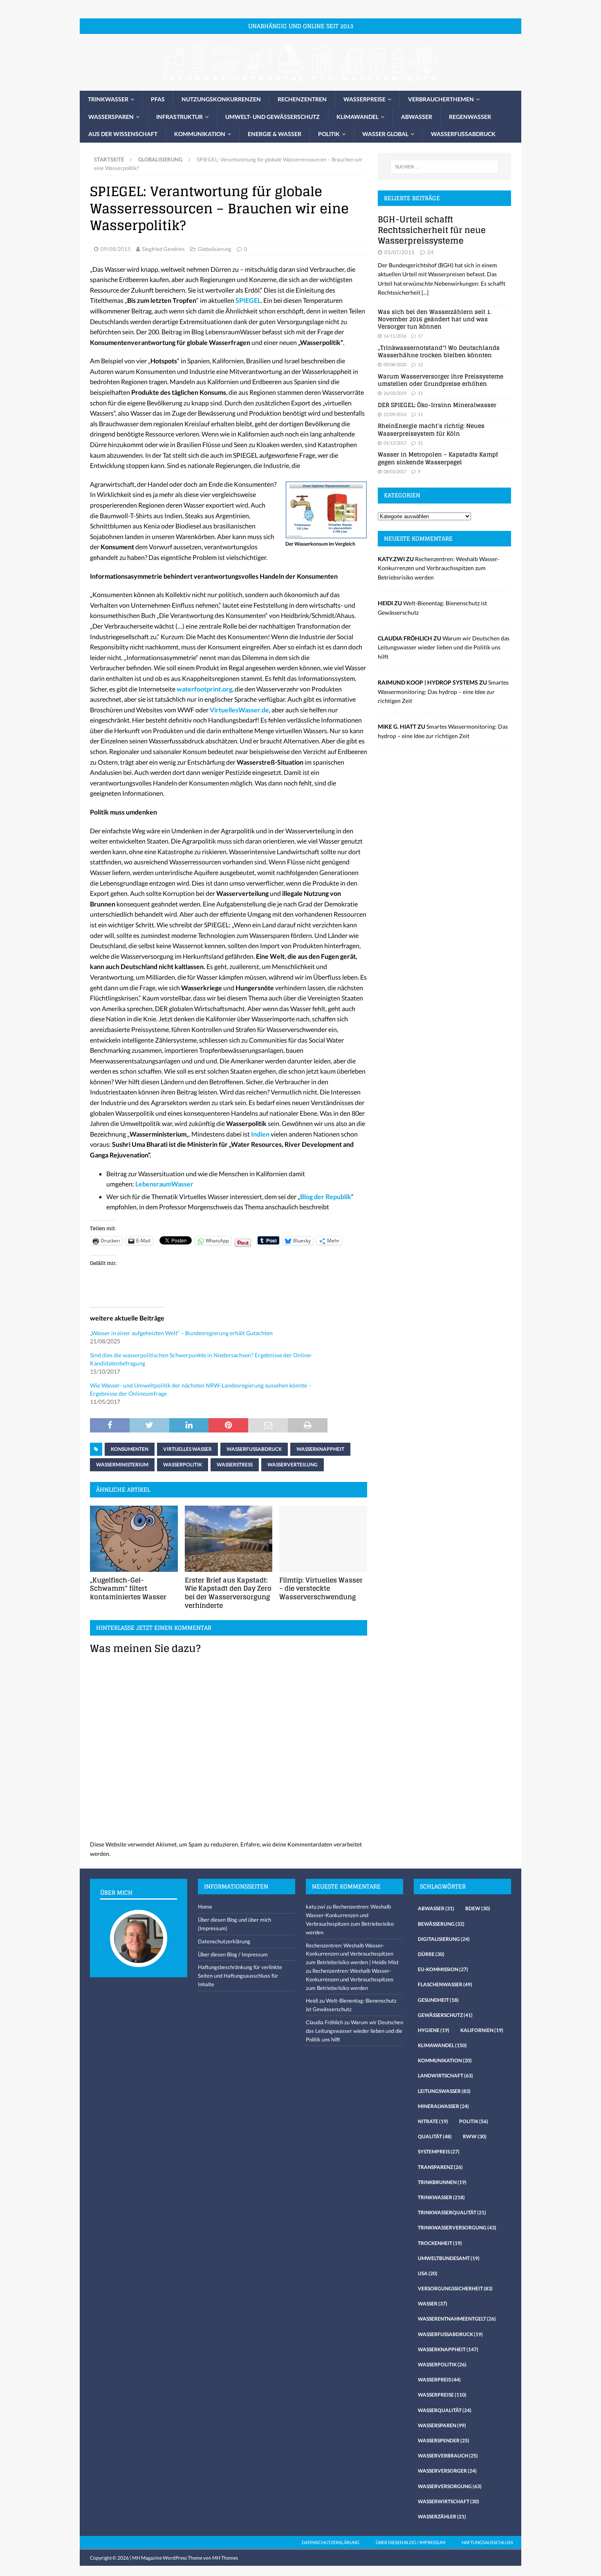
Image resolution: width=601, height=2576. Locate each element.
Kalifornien (482, 2030)
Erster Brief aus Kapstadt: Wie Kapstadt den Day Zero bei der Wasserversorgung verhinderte (228, 1593)
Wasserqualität (445, 2410)
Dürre (431, 1954)
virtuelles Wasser (187, 1449)
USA (428, 2273)
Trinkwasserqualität (452, 2212)
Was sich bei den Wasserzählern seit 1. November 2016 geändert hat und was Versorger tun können (435, 319)
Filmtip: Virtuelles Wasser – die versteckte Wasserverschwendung (321, 1589)
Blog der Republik (326, 1196)
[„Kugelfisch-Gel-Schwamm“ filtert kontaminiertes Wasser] (134, 1539)
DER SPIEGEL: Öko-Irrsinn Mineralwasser (437, 405)
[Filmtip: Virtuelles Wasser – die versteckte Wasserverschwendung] (323, 1539)
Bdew (478, 1908)
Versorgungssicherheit (455, 2288)
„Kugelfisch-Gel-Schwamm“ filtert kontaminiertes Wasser (128, 1589)
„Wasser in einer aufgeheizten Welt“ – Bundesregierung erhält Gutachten (181, 1333)
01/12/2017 (395, 443)
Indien (260, 1134)
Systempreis (439, 2152)
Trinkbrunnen (442, 2182)
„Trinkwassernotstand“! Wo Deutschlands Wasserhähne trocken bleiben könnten (439, 351)
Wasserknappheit (320, 1449)
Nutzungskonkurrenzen (221, 99)
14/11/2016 (395, 336)
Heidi (312, 2001)
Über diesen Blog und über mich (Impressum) (234, 1924)
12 (420, 364)
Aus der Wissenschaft (123, 134)
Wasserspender (444, 2441)
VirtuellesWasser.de (239, 710)
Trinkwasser (108, 99)
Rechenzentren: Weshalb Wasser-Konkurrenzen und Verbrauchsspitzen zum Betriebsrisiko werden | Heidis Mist (352, 1954)
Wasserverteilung (293, 1465)
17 (420, 336)
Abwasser (417, 117)
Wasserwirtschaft (449, 2501)
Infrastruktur (179, 117)
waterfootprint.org (204, 689)
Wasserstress (235, 1465)
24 (431, 252)
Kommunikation (200, 134)
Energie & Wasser (275, 134)
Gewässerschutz (445, 2015)
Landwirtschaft (445, 2076)
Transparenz (440, 2167)
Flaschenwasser (445, 1984)
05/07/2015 (399, 252)
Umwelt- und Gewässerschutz (272, 117)
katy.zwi (315, 1907)
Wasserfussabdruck (463, 134)
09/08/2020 (395, 364)
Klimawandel (358, 117)
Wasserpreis (439, 2380)
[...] (425, 292)
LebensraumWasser (164, 1184)
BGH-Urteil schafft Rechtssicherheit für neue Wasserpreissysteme (432, 230)
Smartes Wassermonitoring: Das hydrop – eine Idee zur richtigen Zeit (443, 692)
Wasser (433, 2304)
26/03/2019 (395, 393)
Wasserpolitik (183, 1465)
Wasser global (385, 134)
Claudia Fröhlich (324, 2022)
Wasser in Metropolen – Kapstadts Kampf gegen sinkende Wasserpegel (438, 458)
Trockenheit (440, 2243)
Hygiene (434, 2030)
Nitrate (433, 2121)
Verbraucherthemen (441, 99)
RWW (475, 2136)
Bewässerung (441, 1924)
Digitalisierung (444, 1939)
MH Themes (225, 2558)
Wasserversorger (447, 2471)
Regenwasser (470, 117)
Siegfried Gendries (163, 249)
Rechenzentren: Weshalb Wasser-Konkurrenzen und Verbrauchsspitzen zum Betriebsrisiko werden (439, 568)
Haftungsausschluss (487, 2542)
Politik (329, 134)
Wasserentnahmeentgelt (457, 2319)
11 (420, 393)
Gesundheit (438, 2000)
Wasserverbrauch (448, 2456)
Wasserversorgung (450, 2486)
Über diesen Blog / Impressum (233, 1954)
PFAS (158, 99)
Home (205, 1907)
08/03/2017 (395, 471)
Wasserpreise (364, 99)
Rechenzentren (302, 99)
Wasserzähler (442, 2517)
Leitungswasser (444, 2091)
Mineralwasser (443, 2106)
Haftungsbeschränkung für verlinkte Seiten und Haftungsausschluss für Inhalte (240, 1976)
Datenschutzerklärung (224, 1941)
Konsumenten (130, 1449)
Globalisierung (215, 249)
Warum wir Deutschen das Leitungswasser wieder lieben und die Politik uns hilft (444, 647)
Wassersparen (111, 117)
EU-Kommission (443, 1969)
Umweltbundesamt (449, 2258)
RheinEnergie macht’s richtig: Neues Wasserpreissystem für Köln (431, 429)
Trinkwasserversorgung (457, 2228)
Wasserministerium (122, 1465)
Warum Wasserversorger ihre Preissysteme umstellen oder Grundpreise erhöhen (441, 380)
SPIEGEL (248, 300)
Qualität (435, 2136)
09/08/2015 (116, 249)
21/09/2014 (395, 414)
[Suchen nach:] (444, 167)
